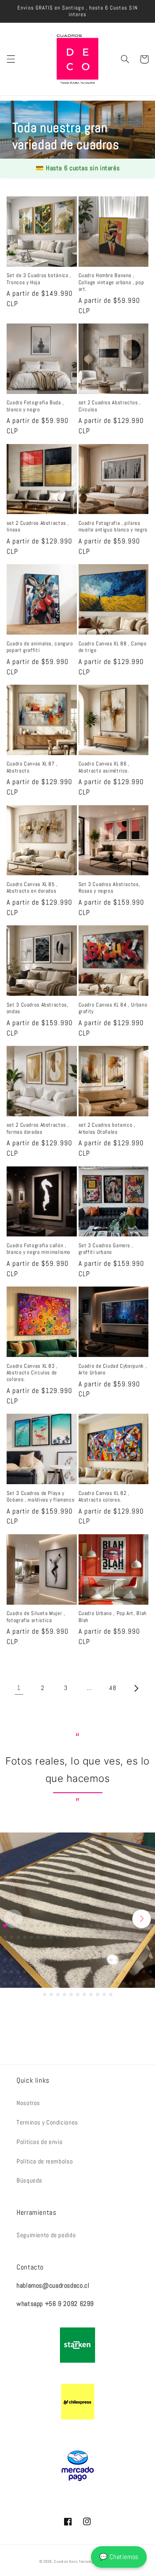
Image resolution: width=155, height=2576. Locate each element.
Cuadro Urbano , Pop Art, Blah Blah (113, 1617)
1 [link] (19, 1688)
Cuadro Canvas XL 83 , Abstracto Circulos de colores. (32, 1373)
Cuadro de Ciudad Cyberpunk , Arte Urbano (113, 1369)
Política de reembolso (45, 2161)
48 (113, 1688)
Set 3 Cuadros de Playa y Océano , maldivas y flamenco (41, 1497)
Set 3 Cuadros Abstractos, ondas (38, 1008)
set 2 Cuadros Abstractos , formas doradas (38, 1128)
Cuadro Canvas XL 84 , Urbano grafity (113, 1008)
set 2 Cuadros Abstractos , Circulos (110, 406)
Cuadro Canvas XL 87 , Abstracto (32, 767)
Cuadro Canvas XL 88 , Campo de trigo (113, 647)
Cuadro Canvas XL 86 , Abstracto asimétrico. (104, 767)
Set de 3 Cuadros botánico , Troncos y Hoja (39, 279)
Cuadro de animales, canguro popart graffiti (40, 647)
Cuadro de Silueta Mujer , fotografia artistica (36, 1617)
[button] (11, 59)
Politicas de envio (39, 2142)
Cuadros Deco (66, 2562)
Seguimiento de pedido (46, 2235)
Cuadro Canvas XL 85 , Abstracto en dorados (32, 888)
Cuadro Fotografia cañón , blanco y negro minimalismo (38, 1249)
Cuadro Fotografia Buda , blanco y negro (35, 406)
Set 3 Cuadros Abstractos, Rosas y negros (110, 888)
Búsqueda (29, 2180)
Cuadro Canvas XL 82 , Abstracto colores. (104, 1497)
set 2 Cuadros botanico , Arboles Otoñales (107, 1128)
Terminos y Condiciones (47, 2122)
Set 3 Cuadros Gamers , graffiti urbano (106, 1249)
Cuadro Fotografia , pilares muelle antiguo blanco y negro (113, 526)
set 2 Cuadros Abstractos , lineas (38, 526)
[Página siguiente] (136, 1688)
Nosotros (28, 2103)
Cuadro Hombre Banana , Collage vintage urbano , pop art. (111, 282)
